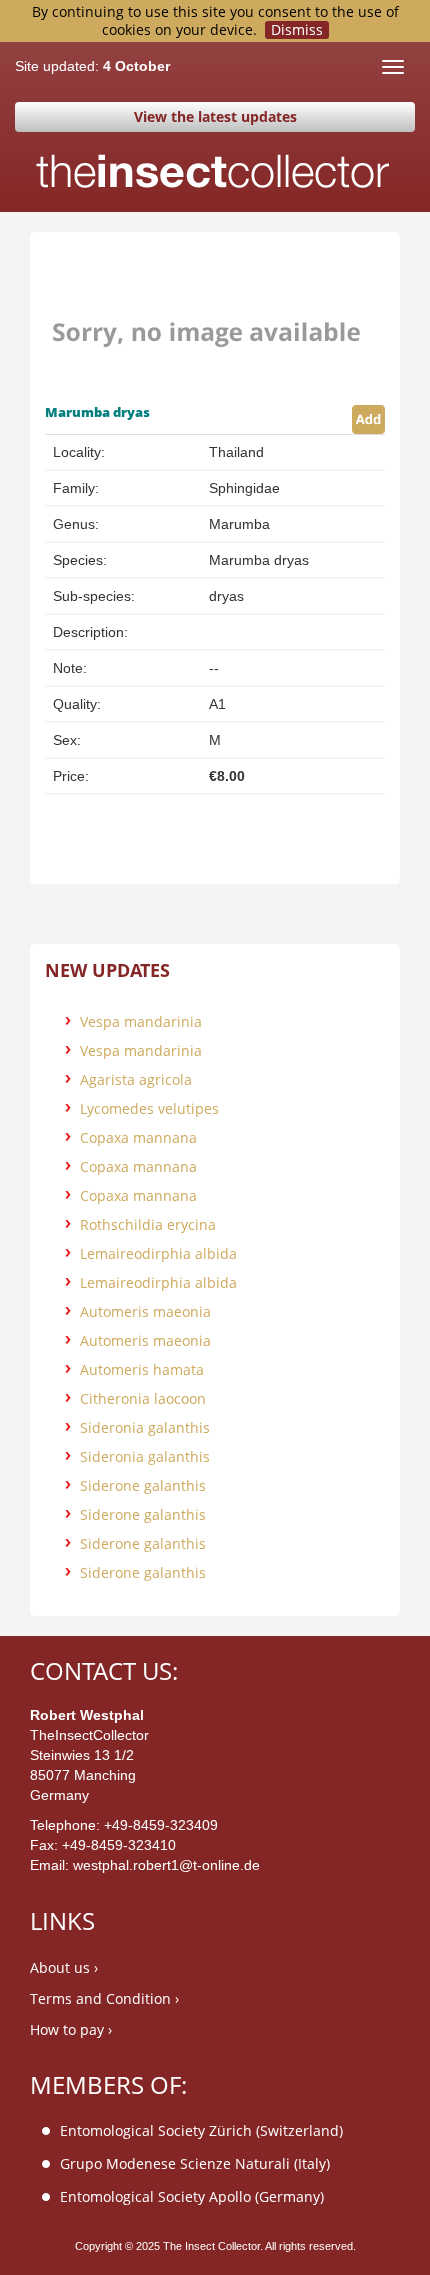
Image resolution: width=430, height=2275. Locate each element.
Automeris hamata (142, 1369)
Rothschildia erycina (148, 1224)
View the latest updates (215, 116)
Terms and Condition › (104, 1998)
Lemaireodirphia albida (158, 1253)
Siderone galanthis (143, 1485)
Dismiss (297, 30)
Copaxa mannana (138, 1137)
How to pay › (71, 2029)
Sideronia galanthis (145, 1427)
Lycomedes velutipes (149, 1108)
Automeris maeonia (145, 1311)
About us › (64, 1967)
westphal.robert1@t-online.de (166, 1865)
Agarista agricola (136, 1079)
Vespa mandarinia (141, 1021)
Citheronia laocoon (143, 1398)
